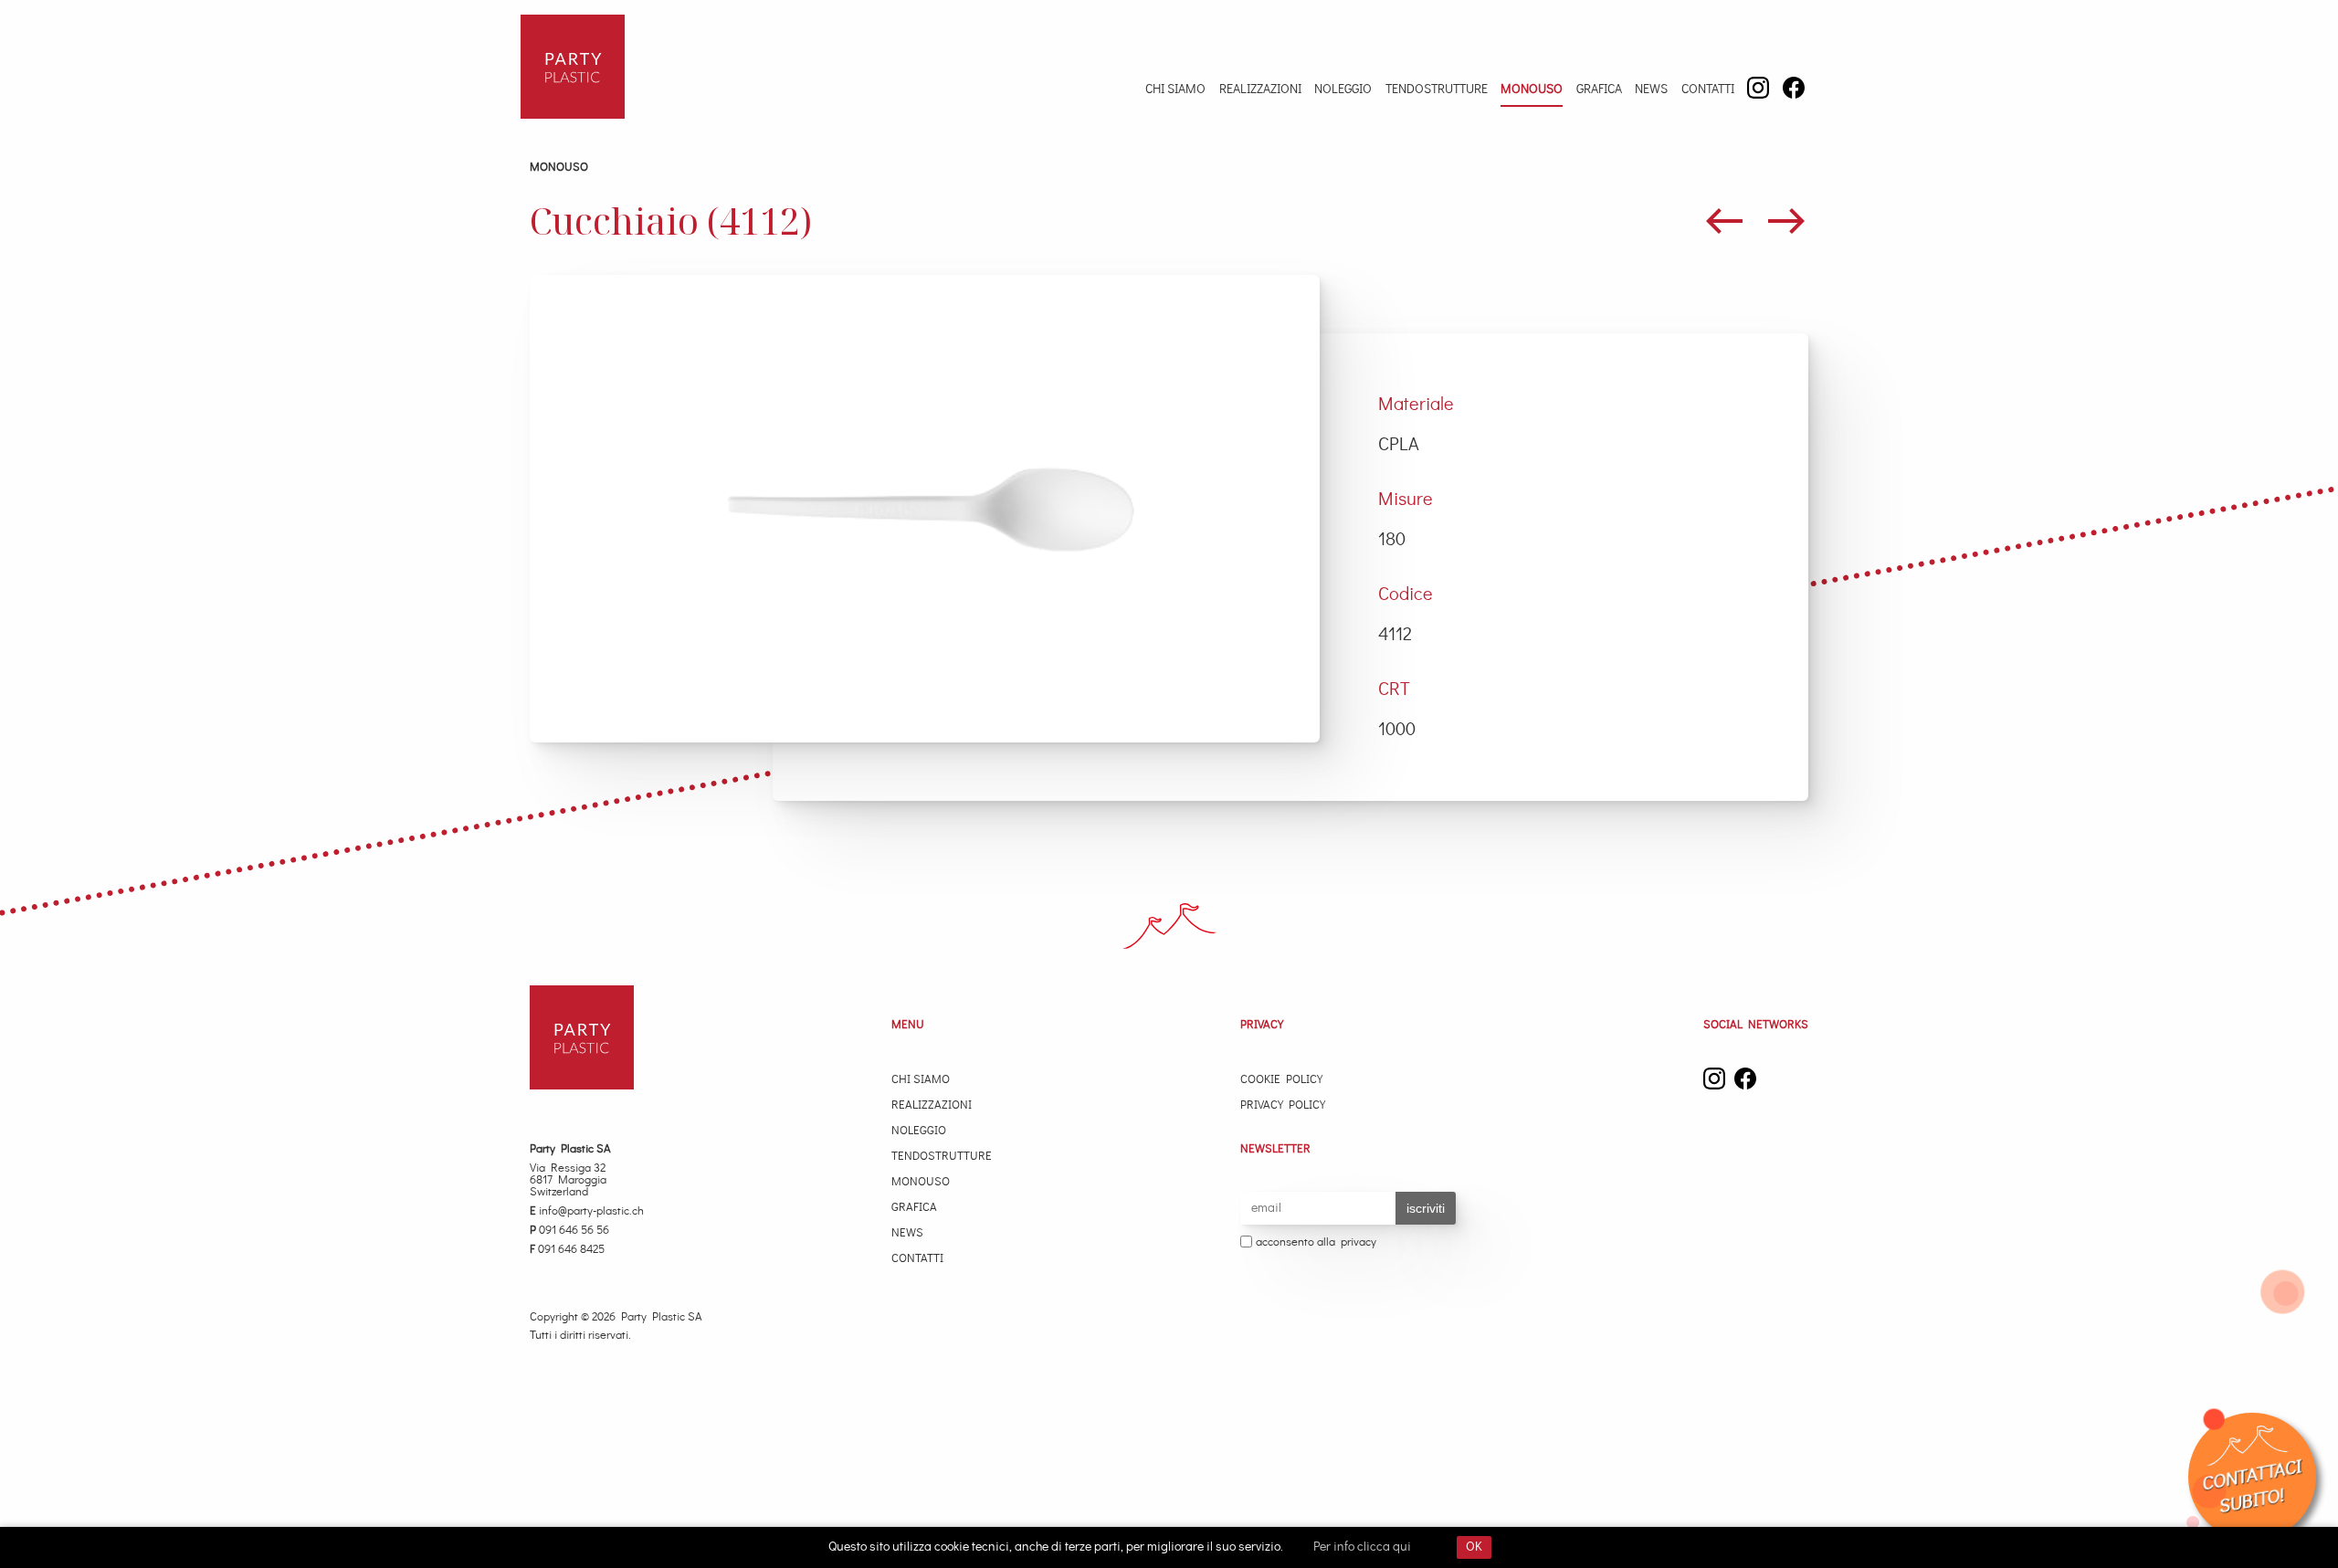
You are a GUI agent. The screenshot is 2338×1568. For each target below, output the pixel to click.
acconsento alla (1316, 1242)
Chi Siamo (1175, 89)
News (1651, 89)
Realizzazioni (1260, 89)
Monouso (1532, 89)
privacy (1359, 1242)
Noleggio (1343, 89)
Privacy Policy (1283, 1105)
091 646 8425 (567, 1250)
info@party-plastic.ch (587, 1211)
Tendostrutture (1437, 89)
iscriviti (1426, 1208)
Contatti (1708, 89)
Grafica (1599, 89)
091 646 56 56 (569, 1231)
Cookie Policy (1281, 1080)
